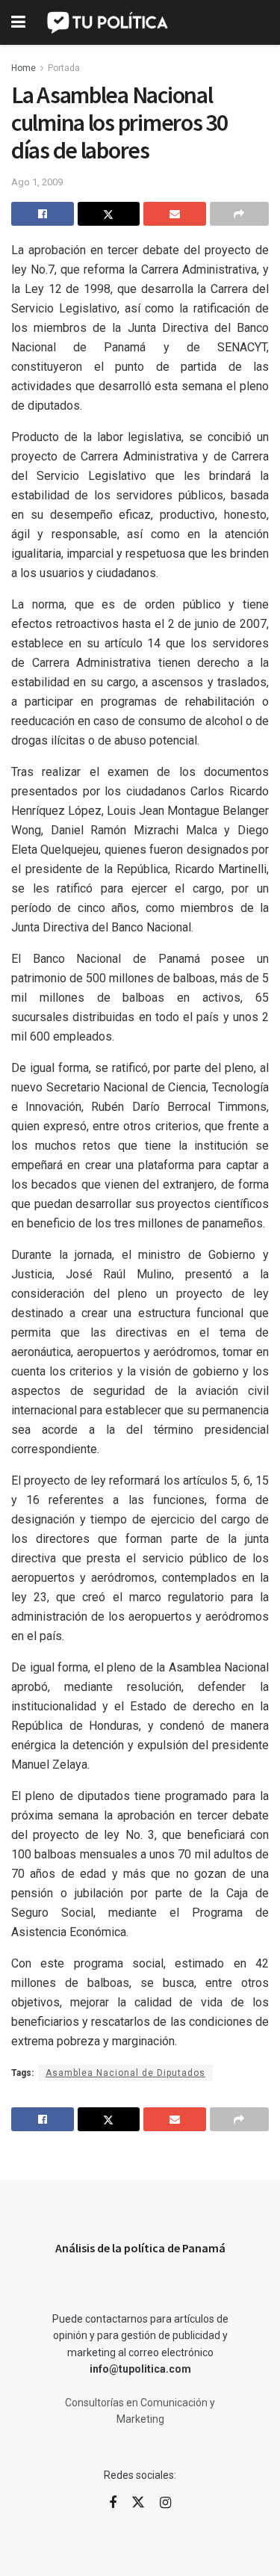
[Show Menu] (18, 22)
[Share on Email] (175, 214)
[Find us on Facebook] (113, 2503)
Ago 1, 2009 (37, 182)
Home (24, 68)
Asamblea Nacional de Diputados (125, 2073)
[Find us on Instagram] (165, 2503)
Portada (64, 68)
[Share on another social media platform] (240, 214)
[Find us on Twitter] (138, 2503)
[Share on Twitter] (109, 214)
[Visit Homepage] (109, 22)
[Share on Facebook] (43, 214)
